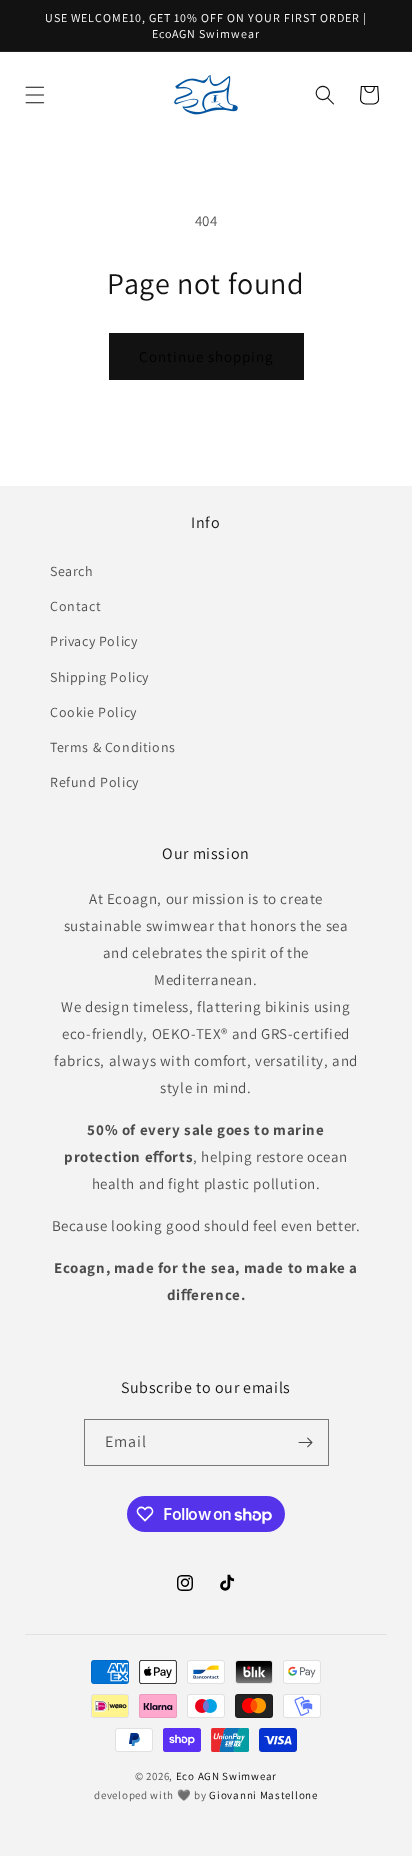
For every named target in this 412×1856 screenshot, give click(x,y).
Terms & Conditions (113, 747)
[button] (35, 95)
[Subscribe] (306, 1442)
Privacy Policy (93, 641)
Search (72, 571)
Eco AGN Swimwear (226, 1776)
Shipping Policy (99, 677)
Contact (75, 606)
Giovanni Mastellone (263, 1795)
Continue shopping (206, 356)
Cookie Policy (93, 712)
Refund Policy (94, 782)
